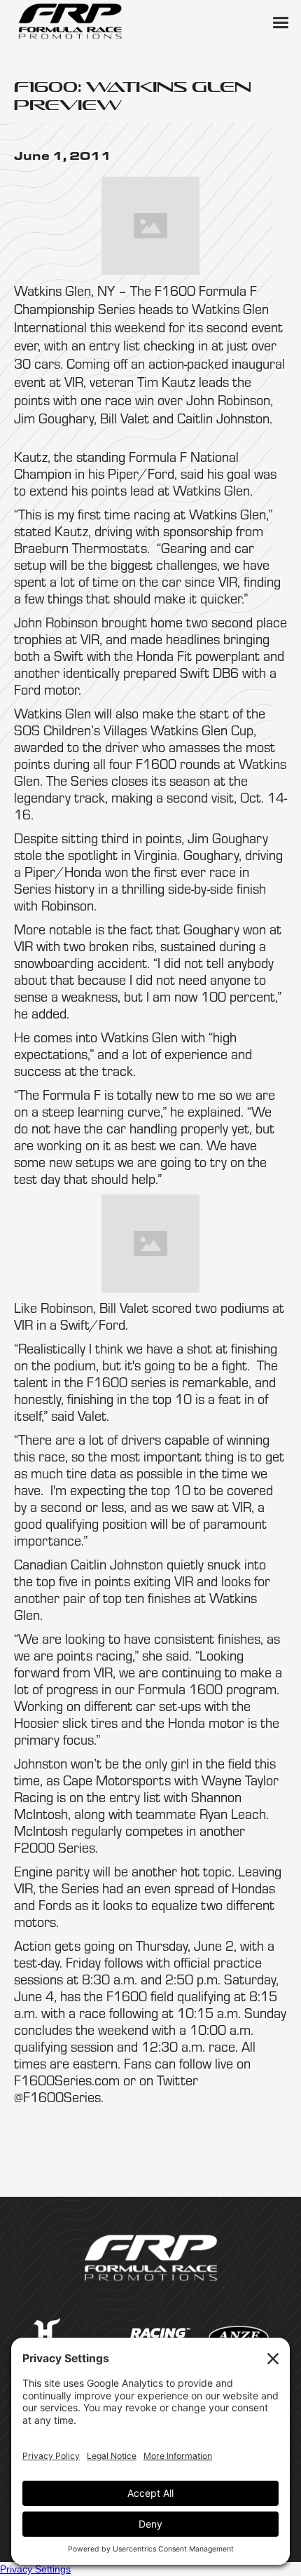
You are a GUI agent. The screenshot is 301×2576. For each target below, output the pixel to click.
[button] (280, 21)
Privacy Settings (35, 2569)
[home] (70, 21)
